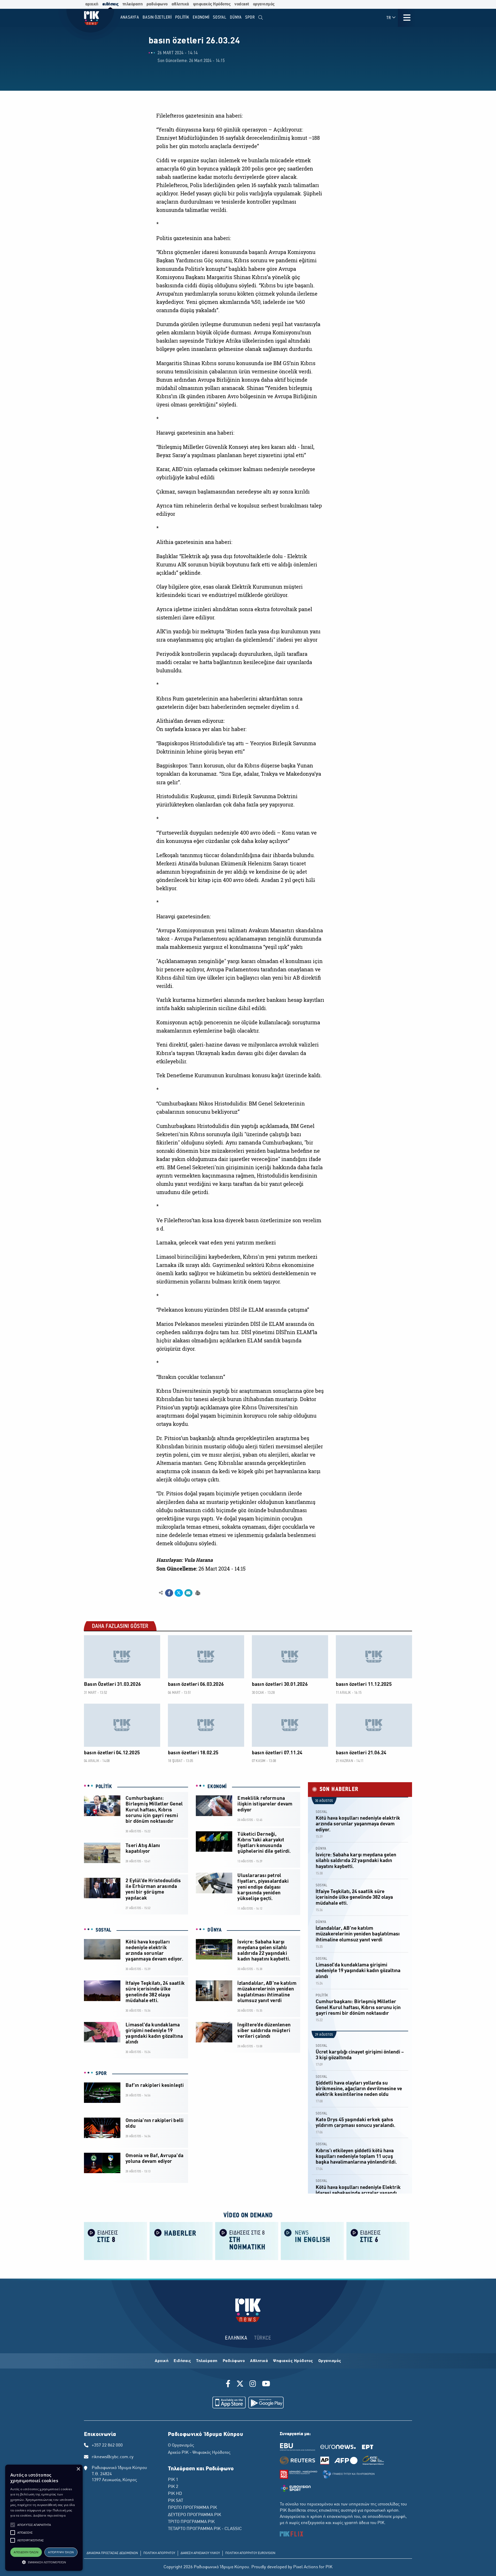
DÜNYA (215, 1930)
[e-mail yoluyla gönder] (188, 1593)
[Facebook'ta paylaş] (169, 1593)
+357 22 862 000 (107, 2446)
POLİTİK (104, 1787)
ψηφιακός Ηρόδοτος (212, 4)
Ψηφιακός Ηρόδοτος (293, 2361)
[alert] (44, 2518)
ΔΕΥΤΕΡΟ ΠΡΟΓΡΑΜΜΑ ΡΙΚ (195, 2515)
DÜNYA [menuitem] (236, 17)
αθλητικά (180, 4)
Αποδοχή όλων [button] (26, 2552)
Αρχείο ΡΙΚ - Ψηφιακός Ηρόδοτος (199, 2453)
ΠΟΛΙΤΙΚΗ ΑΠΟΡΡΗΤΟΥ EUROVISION (250, 2553)
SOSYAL (103, 1930)
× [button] (78, 2469)
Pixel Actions (306, 2567)
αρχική (92, 4)
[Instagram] (253, 2385)
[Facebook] (229, 2385)
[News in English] (312, 2240)
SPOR (101, 2074)
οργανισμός (264, 4)
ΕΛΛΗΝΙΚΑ (236, 2338)
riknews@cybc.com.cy (113, 2457)
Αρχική (162, 2361)
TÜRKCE (263, 2338)
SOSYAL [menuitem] (220, 17)
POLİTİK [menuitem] (182, 17)
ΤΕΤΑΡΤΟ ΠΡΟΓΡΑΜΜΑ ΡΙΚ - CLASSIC (205, 2529)
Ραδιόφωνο (234, 2361)
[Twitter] (240, 2385)
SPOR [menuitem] (250, 17)
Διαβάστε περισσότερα (49, 2515)
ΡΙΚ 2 (173, 2487)
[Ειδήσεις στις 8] (115, 2240)
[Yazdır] (197, 1593)
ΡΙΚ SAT (176, 2501)
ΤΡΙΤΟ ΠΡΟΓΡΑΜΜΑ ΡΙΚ (191, 2522)
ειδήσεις (110, 4)
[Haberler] (181, 2240)
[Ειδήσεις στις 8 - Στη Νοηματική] (247, 2240)
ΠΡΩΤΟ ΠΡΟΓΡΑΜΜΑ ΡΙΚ (192, 2508)
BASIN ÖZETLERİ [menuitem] (157, 17)
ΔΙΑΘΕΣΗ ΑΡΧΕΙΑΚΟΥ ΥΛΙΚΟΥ (200, 2553)
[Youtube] (266, 2385)
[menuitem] (261, 18)
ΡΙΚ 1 (173, 2480)
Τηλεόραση (207, 2361)
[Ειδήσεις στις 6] (378, 2240)
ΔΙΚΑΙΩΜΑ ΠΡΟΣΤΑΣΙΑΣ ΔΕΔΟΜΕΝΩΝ (112, 2553)
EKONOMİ (217, 1787)
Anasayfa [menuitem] (130, 17)
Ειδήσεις (182, 2361)
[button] (13, 2525)
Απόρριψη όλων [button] (61, 2552)
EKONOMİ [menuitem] (201, 17)
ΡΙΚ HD (175, 2494)
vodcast (242, 4)
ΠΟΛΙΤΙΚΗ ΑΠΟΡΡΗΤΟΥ (159, 2553)
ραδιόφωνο (157, 4)
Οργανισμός (330, 2361)
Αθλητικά (259, 2361)
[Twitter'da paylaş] (179, 1593)
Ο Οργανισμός (181, 2446)
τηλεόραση (133, 4)
